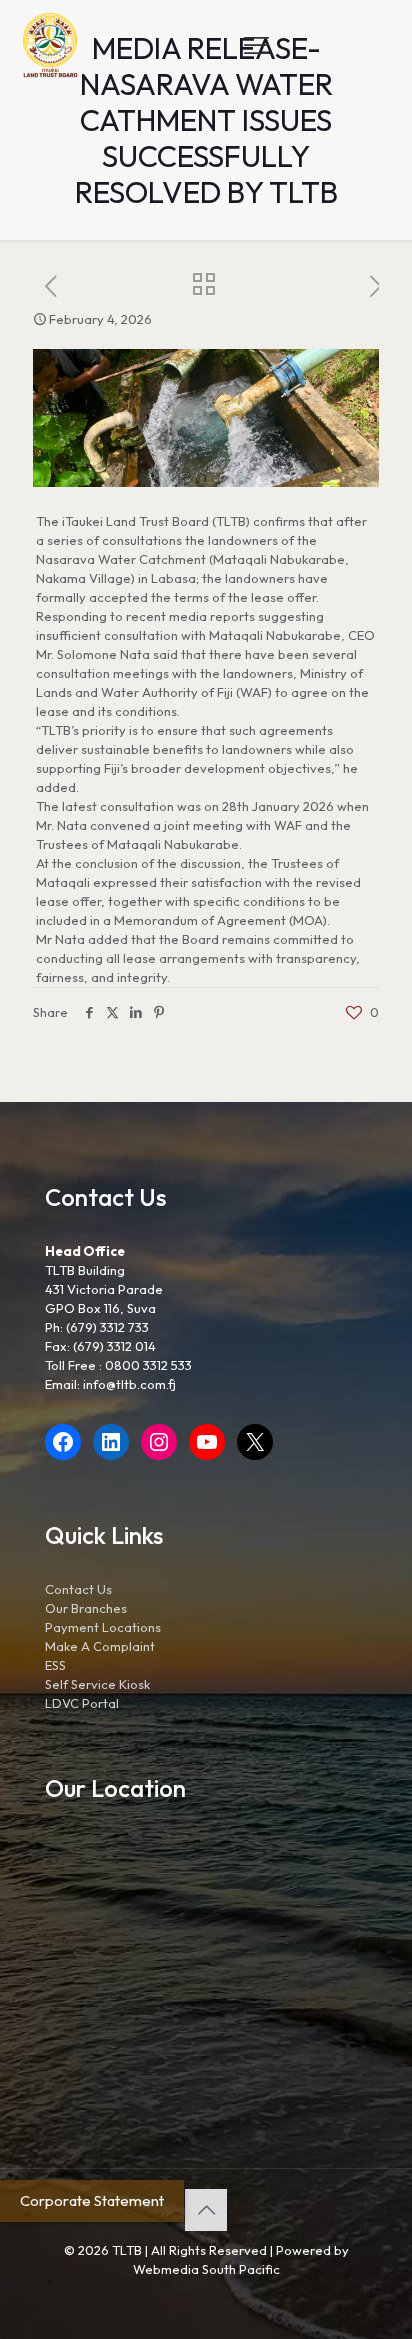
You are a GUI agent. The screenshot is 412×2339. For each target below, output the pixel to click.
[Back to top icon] (206, 2210)
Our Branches (86, 1608)
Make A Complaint (100, 1646)
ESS (55, 1665)
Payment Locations (103, 1627)
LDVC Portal (82, 1703)
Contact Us (78, 1589)
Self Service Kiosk (97, 1684)
